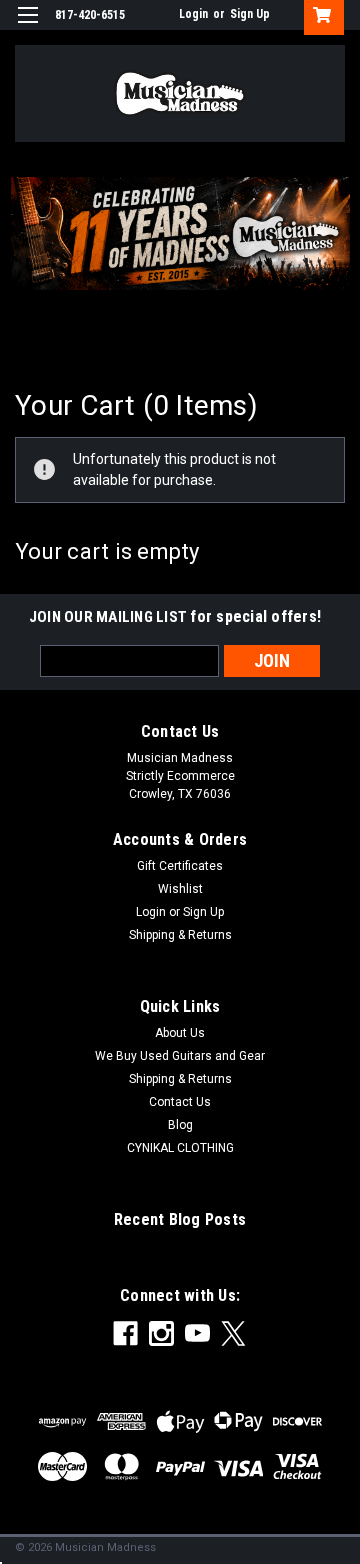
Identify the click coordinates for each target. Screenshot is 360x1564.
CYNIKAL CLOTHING (180, 1148)
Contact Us (180, 1102)
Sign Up (250, 14)
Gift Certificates (180, 866)
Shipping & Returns (180, 935)
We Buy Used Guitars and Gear (180, 1056)
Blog (180, 1125)
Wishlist (180, 889)
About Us (180, 1033)
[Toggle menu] (27, 27)
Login (193, 14)
